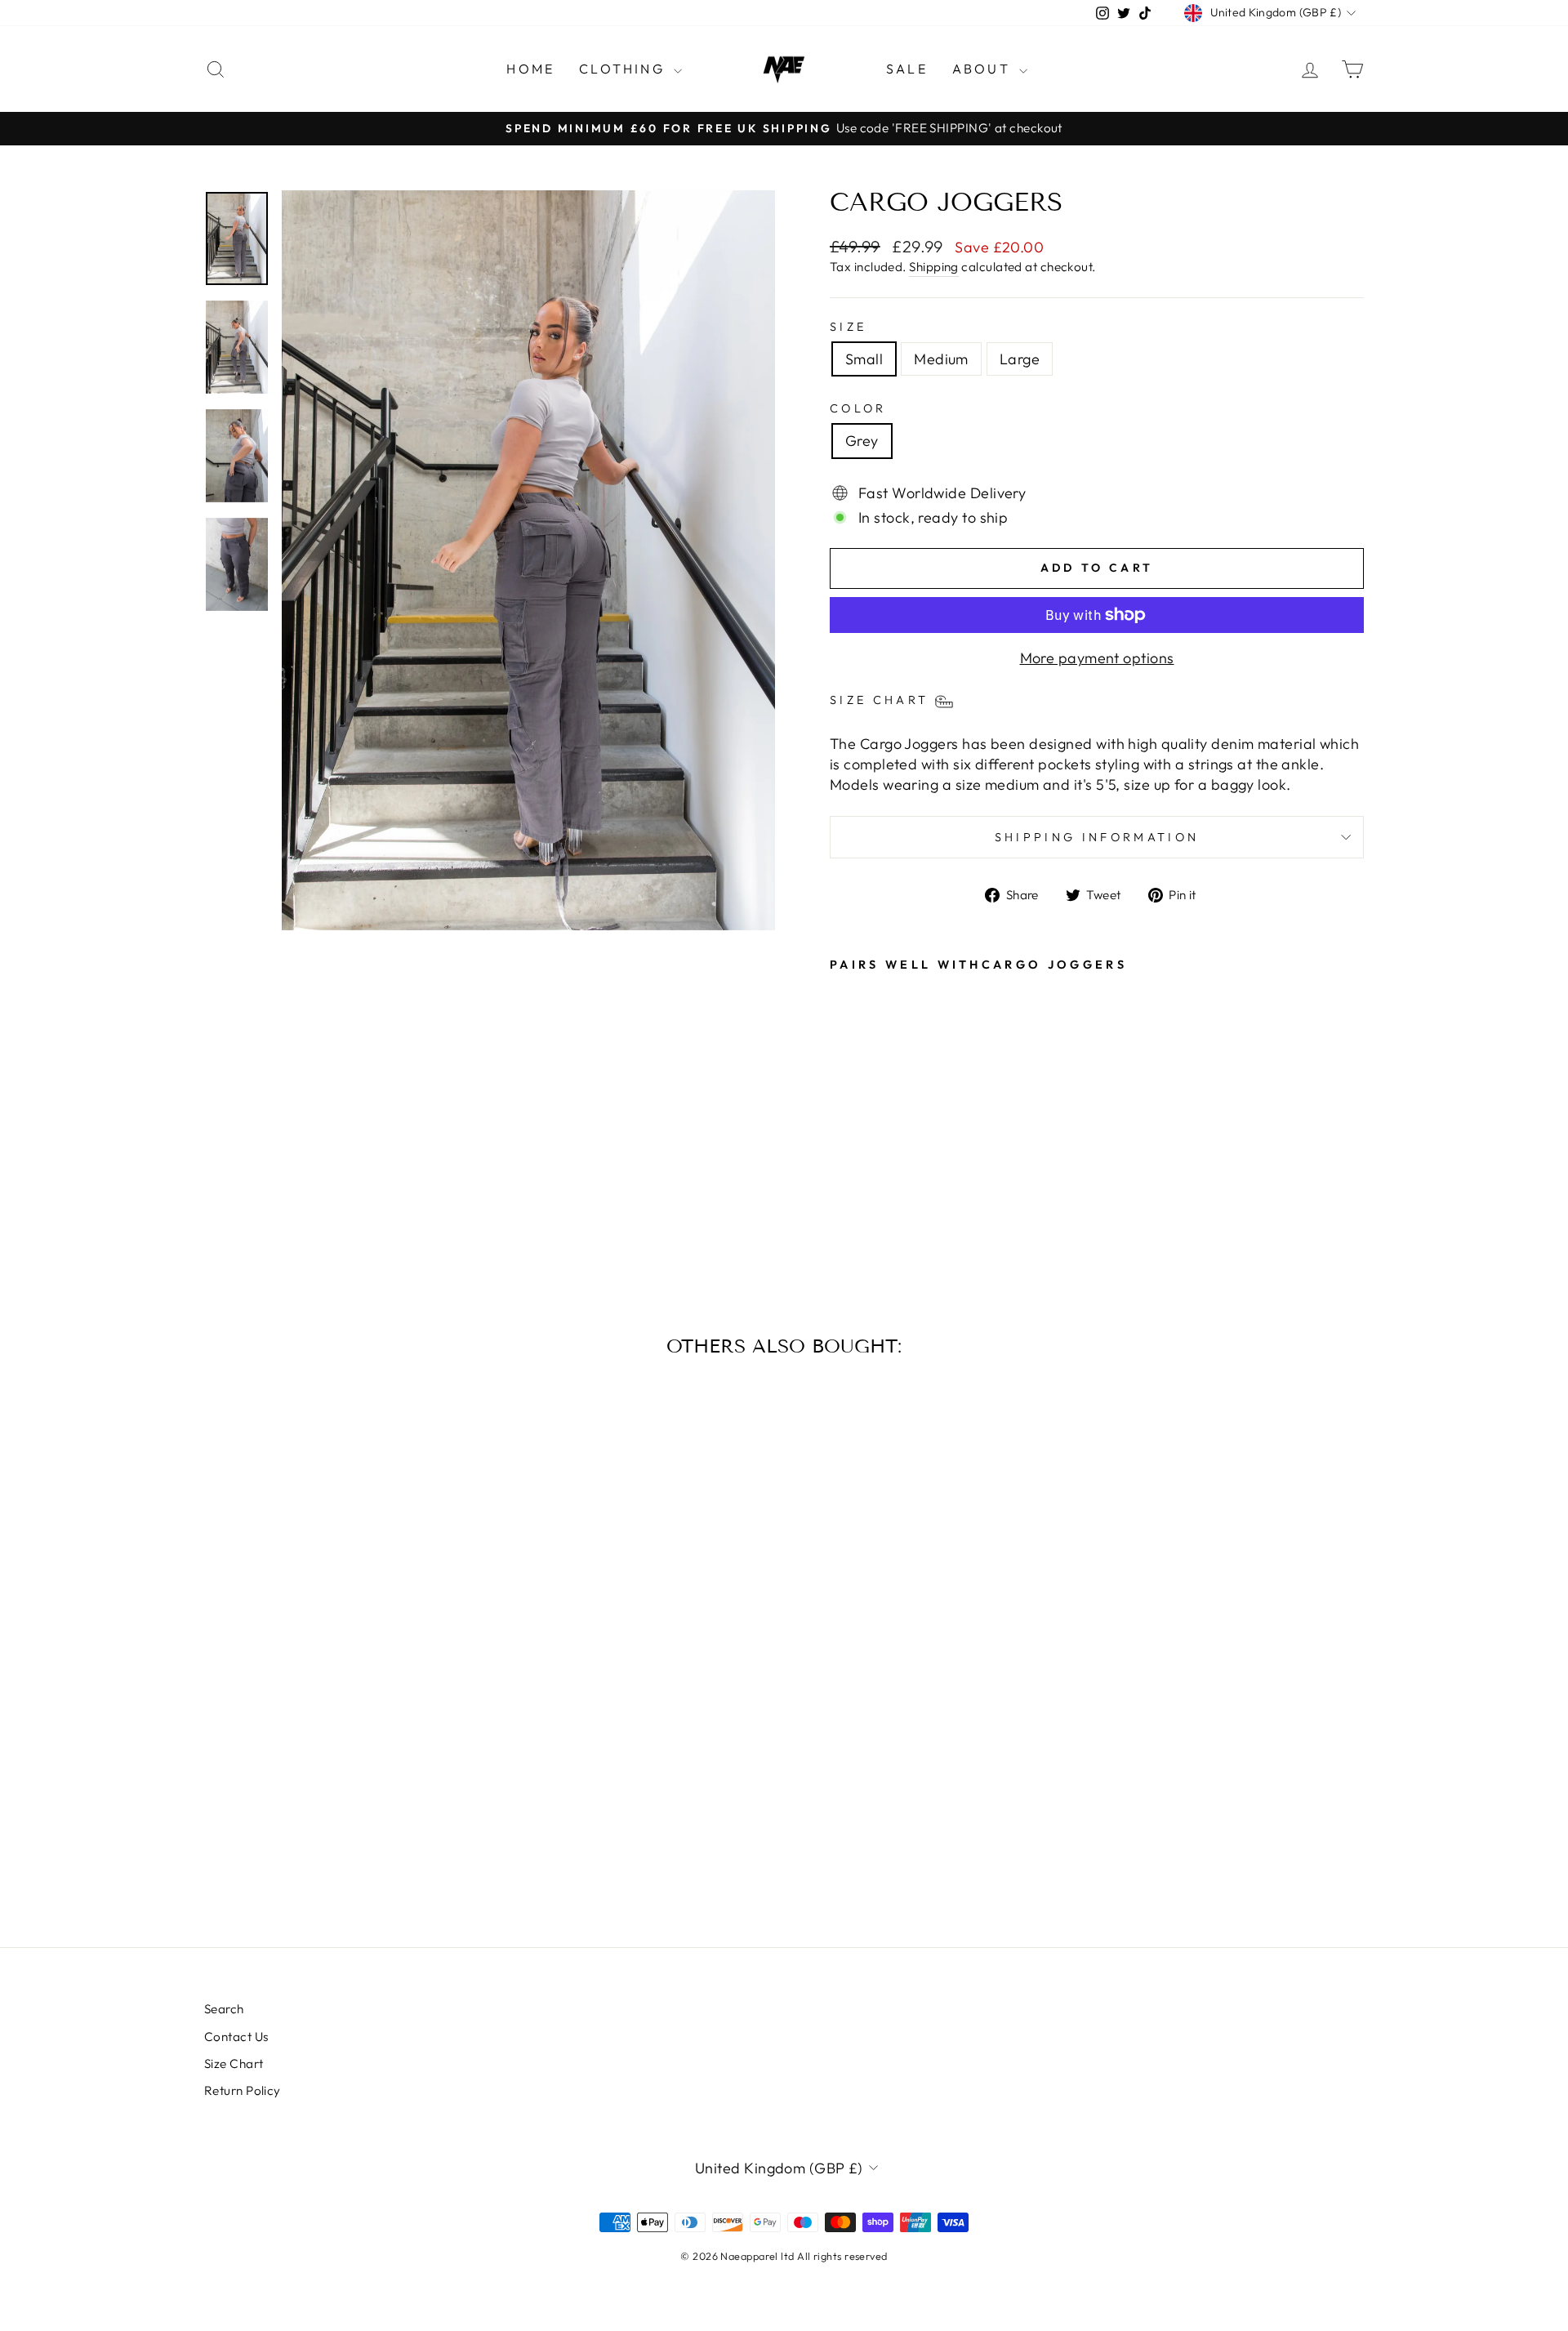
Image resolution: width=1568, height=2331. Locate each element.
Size (848, 327)
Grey (862, 441)
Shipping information (1097, 837)
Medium (941, 359)
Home (530, 69)
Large (1020, 359)
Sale (907, 69)
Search (224, 2009)
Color (858, 408)
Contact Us (236, 2037)
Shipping (934, 267)
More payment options (1097, 658)
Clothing (624, 69)
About (984, 69)
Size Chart (234, 2064)
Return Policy (243, 2090)
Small (864, 359)
